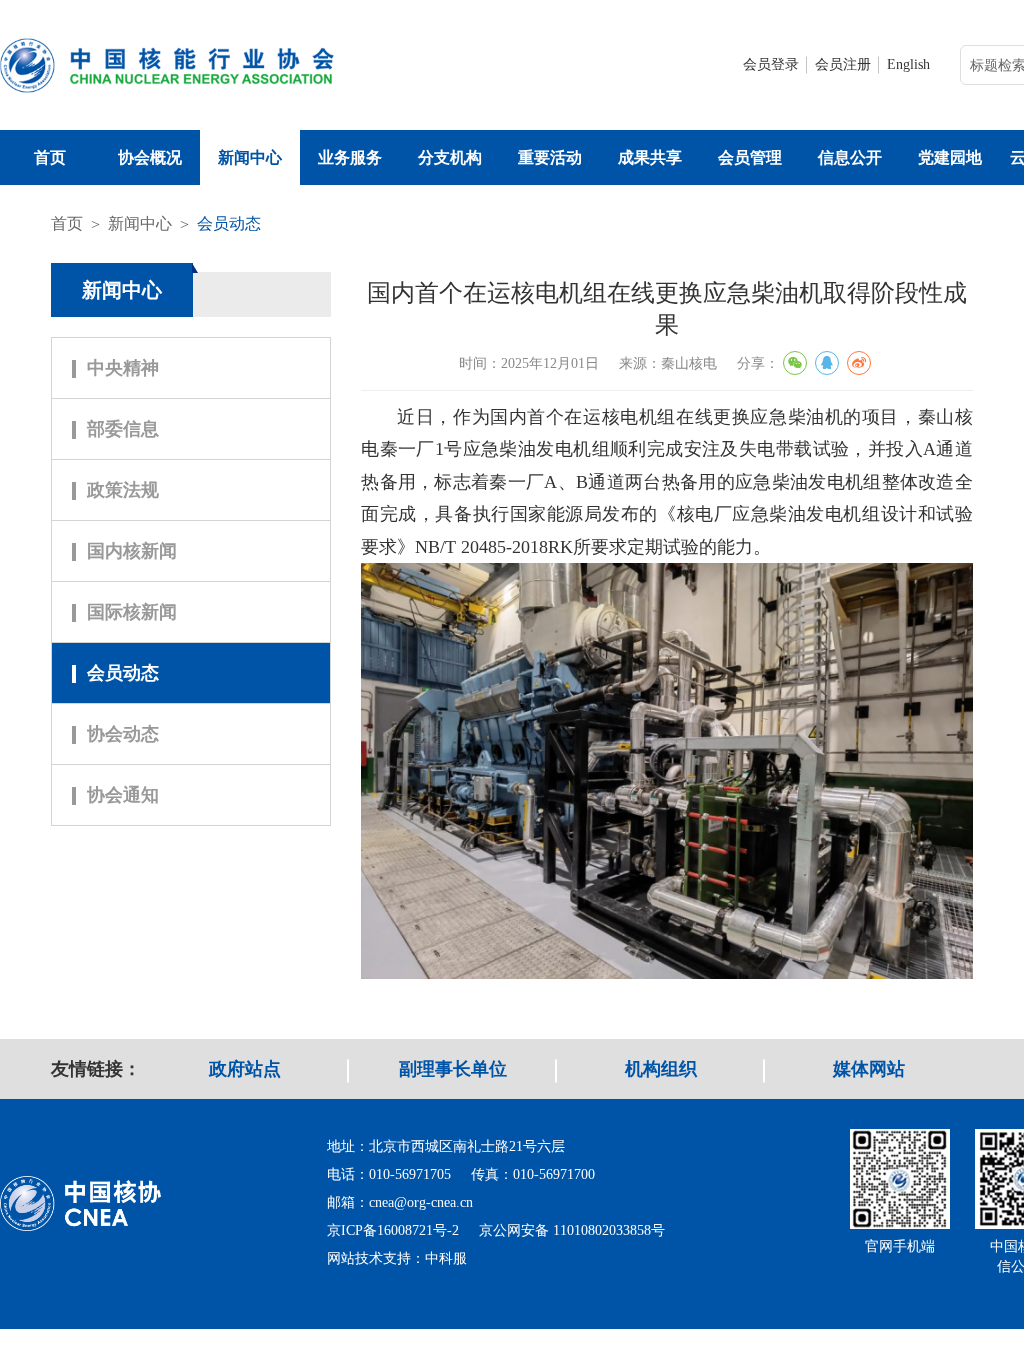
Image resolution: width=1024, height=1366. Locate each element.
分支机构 (450, 157)
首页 (50, 157)
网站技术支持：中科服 (397, 1258)
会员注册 (843, 64)
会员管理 (750, 157)
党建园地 (950, 157)
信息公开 (850, 157)
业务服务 (350, 157)
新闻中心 (250, 157)
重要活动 (550, 157)
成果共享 (650, 157)
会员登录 (771, 64)
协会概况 (150, 157)
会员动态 (229, 223)
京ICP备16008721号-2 (393, 1230)
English (908, 64)
